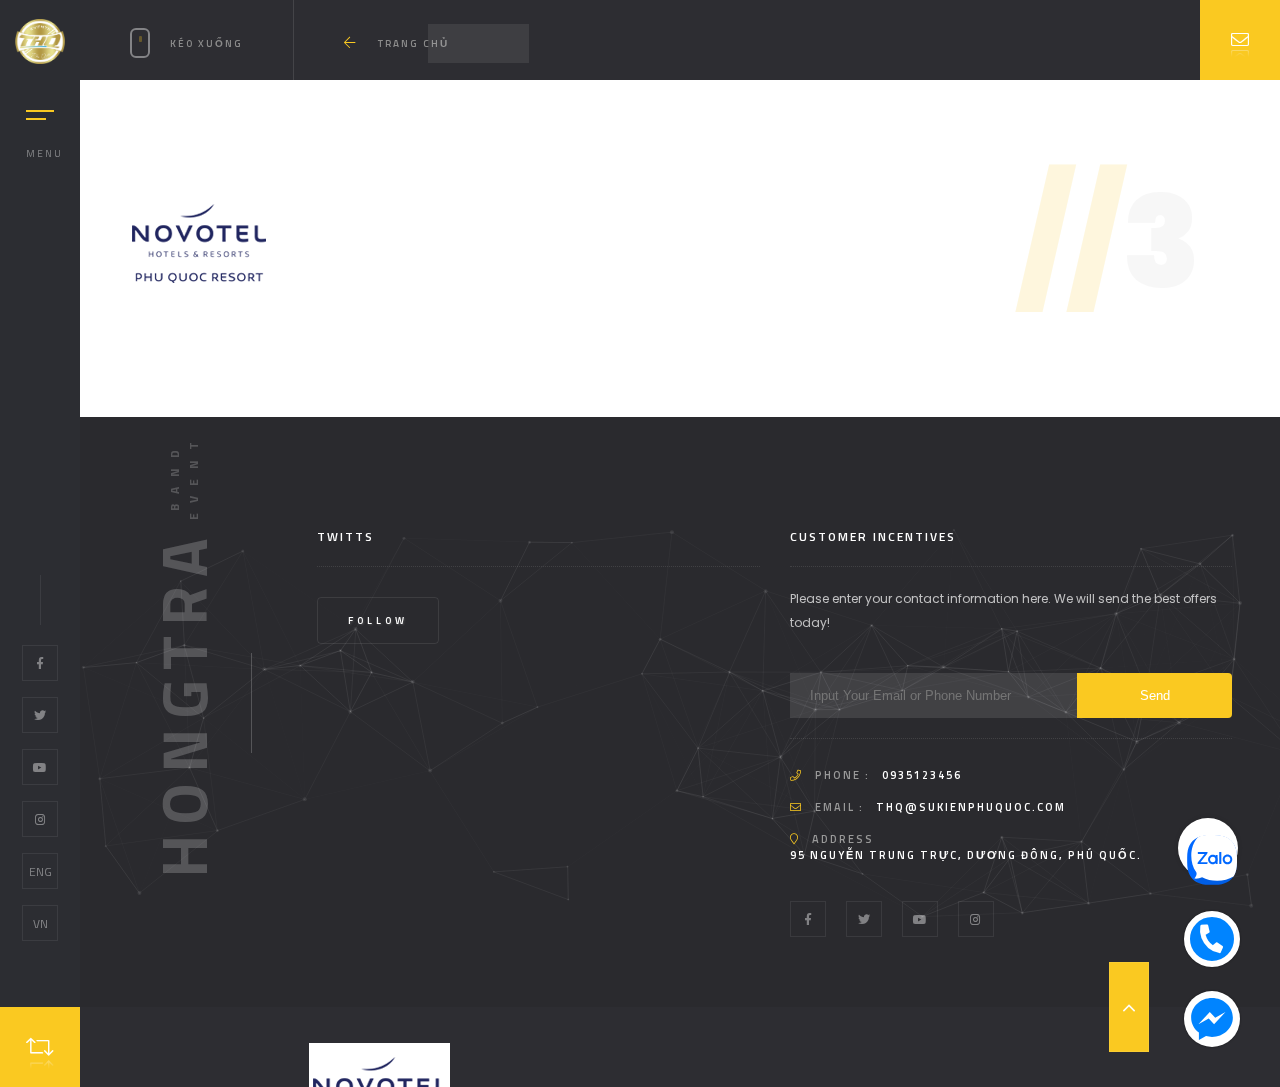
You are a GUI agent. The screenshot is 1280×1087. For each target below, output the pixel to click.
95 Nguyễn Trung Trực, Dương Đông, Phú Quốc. (966, 855)
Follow (378, 620)
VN (40, 923)
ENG (40, 871)
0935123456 (922, 775)
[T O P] (1129, 1007)
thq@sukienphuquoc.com (971, 807)
